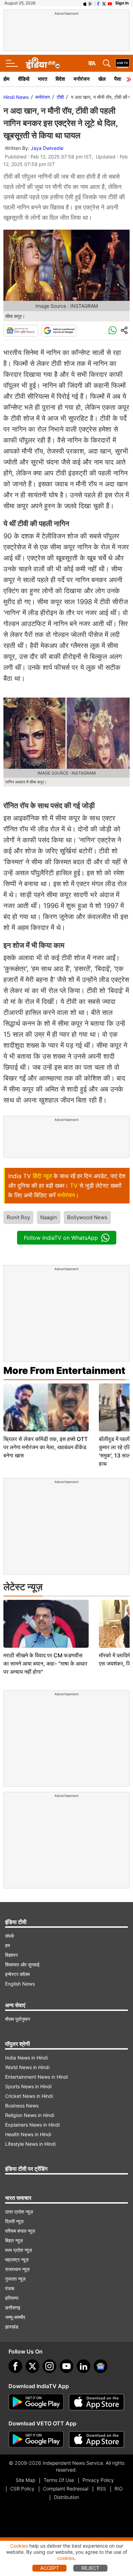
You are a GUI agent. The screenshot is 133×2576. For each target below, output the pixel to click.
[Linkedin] (84, 2366)
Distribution (66, 2497)
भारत (42, 79)
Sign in (122, 3)
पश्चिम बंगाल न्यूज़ (20, 2231)
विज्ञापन (11, 1955)
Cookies (19, 2546)
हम (8, 1945)
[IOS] (85, 3)
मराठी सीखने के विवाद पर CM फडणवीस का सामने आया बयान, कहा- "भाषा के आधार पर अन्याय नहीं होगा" (45, 1663)
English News (20, 1984)
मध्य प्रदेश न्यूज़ (19, 2250)
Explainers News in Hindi (32, 2125)
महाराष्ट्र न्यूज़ (17, 2260)
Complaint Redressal (66, 2489)
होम (6, 79)
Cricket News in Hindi (29, 2096)
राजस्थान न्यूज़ (17, 2269)
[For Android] (36, 2439)
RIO (119, 2489)
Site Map (25, 2480)
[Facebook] (15, 2366)
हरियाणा (12, 2298)
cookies (66, 2558)
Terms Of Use (59, 2480)
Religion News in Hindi (30, 2115)
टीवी (60, 97)
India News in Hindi (26, 2058)
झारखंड (12, 2327)
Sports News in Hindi (28, 2086)
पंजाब (10, 2288)
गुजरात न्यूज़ (15, 2279)
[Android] (91, 3)
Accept (50, 2568)
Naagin (49, 1217)
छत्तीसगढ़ (13, 2307)
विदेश (60, 79)
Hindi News (16, 97)
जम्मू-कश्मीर (15, 2317)
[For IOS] (97, 2439)
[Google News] (21, 331)
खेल (102, 79)
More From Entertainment (64, 1370)
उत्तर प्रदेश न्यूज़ (19, 2212)
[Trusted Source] (59, 331)
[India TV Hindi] (43, 63)
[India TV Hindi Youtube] (110, 3)
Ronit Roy (18, 1217)
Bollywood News (87, 1217)
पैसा (118, 79)
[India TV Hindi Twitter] (104, 3)
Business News (22, 2106)
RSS (101, 2489)
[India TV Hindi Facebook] (98, 3)
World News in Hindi (27, 2067)
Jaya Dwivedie (47, 148)
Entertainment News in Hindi (36, 2077)
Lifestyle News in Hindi (30, 2144)
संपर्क (10, 1936)
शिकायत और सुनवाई (22, 1965)
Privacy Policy (98, 2480)
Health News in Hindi (28, 2134)
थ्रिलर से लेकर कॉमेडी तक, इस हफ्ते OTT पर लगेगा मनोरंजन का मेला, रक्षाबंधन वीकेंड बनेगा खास (46, 1447)
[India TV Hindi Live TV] (122, 63)
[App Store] (97, 2402)
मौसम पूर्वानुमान (18, 2019)
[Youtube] (66, 2366)
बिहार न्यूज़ (14, 2240)
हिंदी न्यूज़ (42, 1176)
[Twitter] (32, 2366)
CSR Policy (22, 2489)
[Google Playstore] (36, 2402)
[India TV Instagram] (49, 2366)
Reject (90, 2568)
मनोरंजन (82, 79)
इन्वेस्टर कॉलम (17, 1974)
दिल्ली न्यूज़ (14, 2221)
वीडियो (24, 79)
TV (74, 1186)
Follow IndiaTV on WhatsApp (61, 1238)
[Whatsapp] (113, 331)
